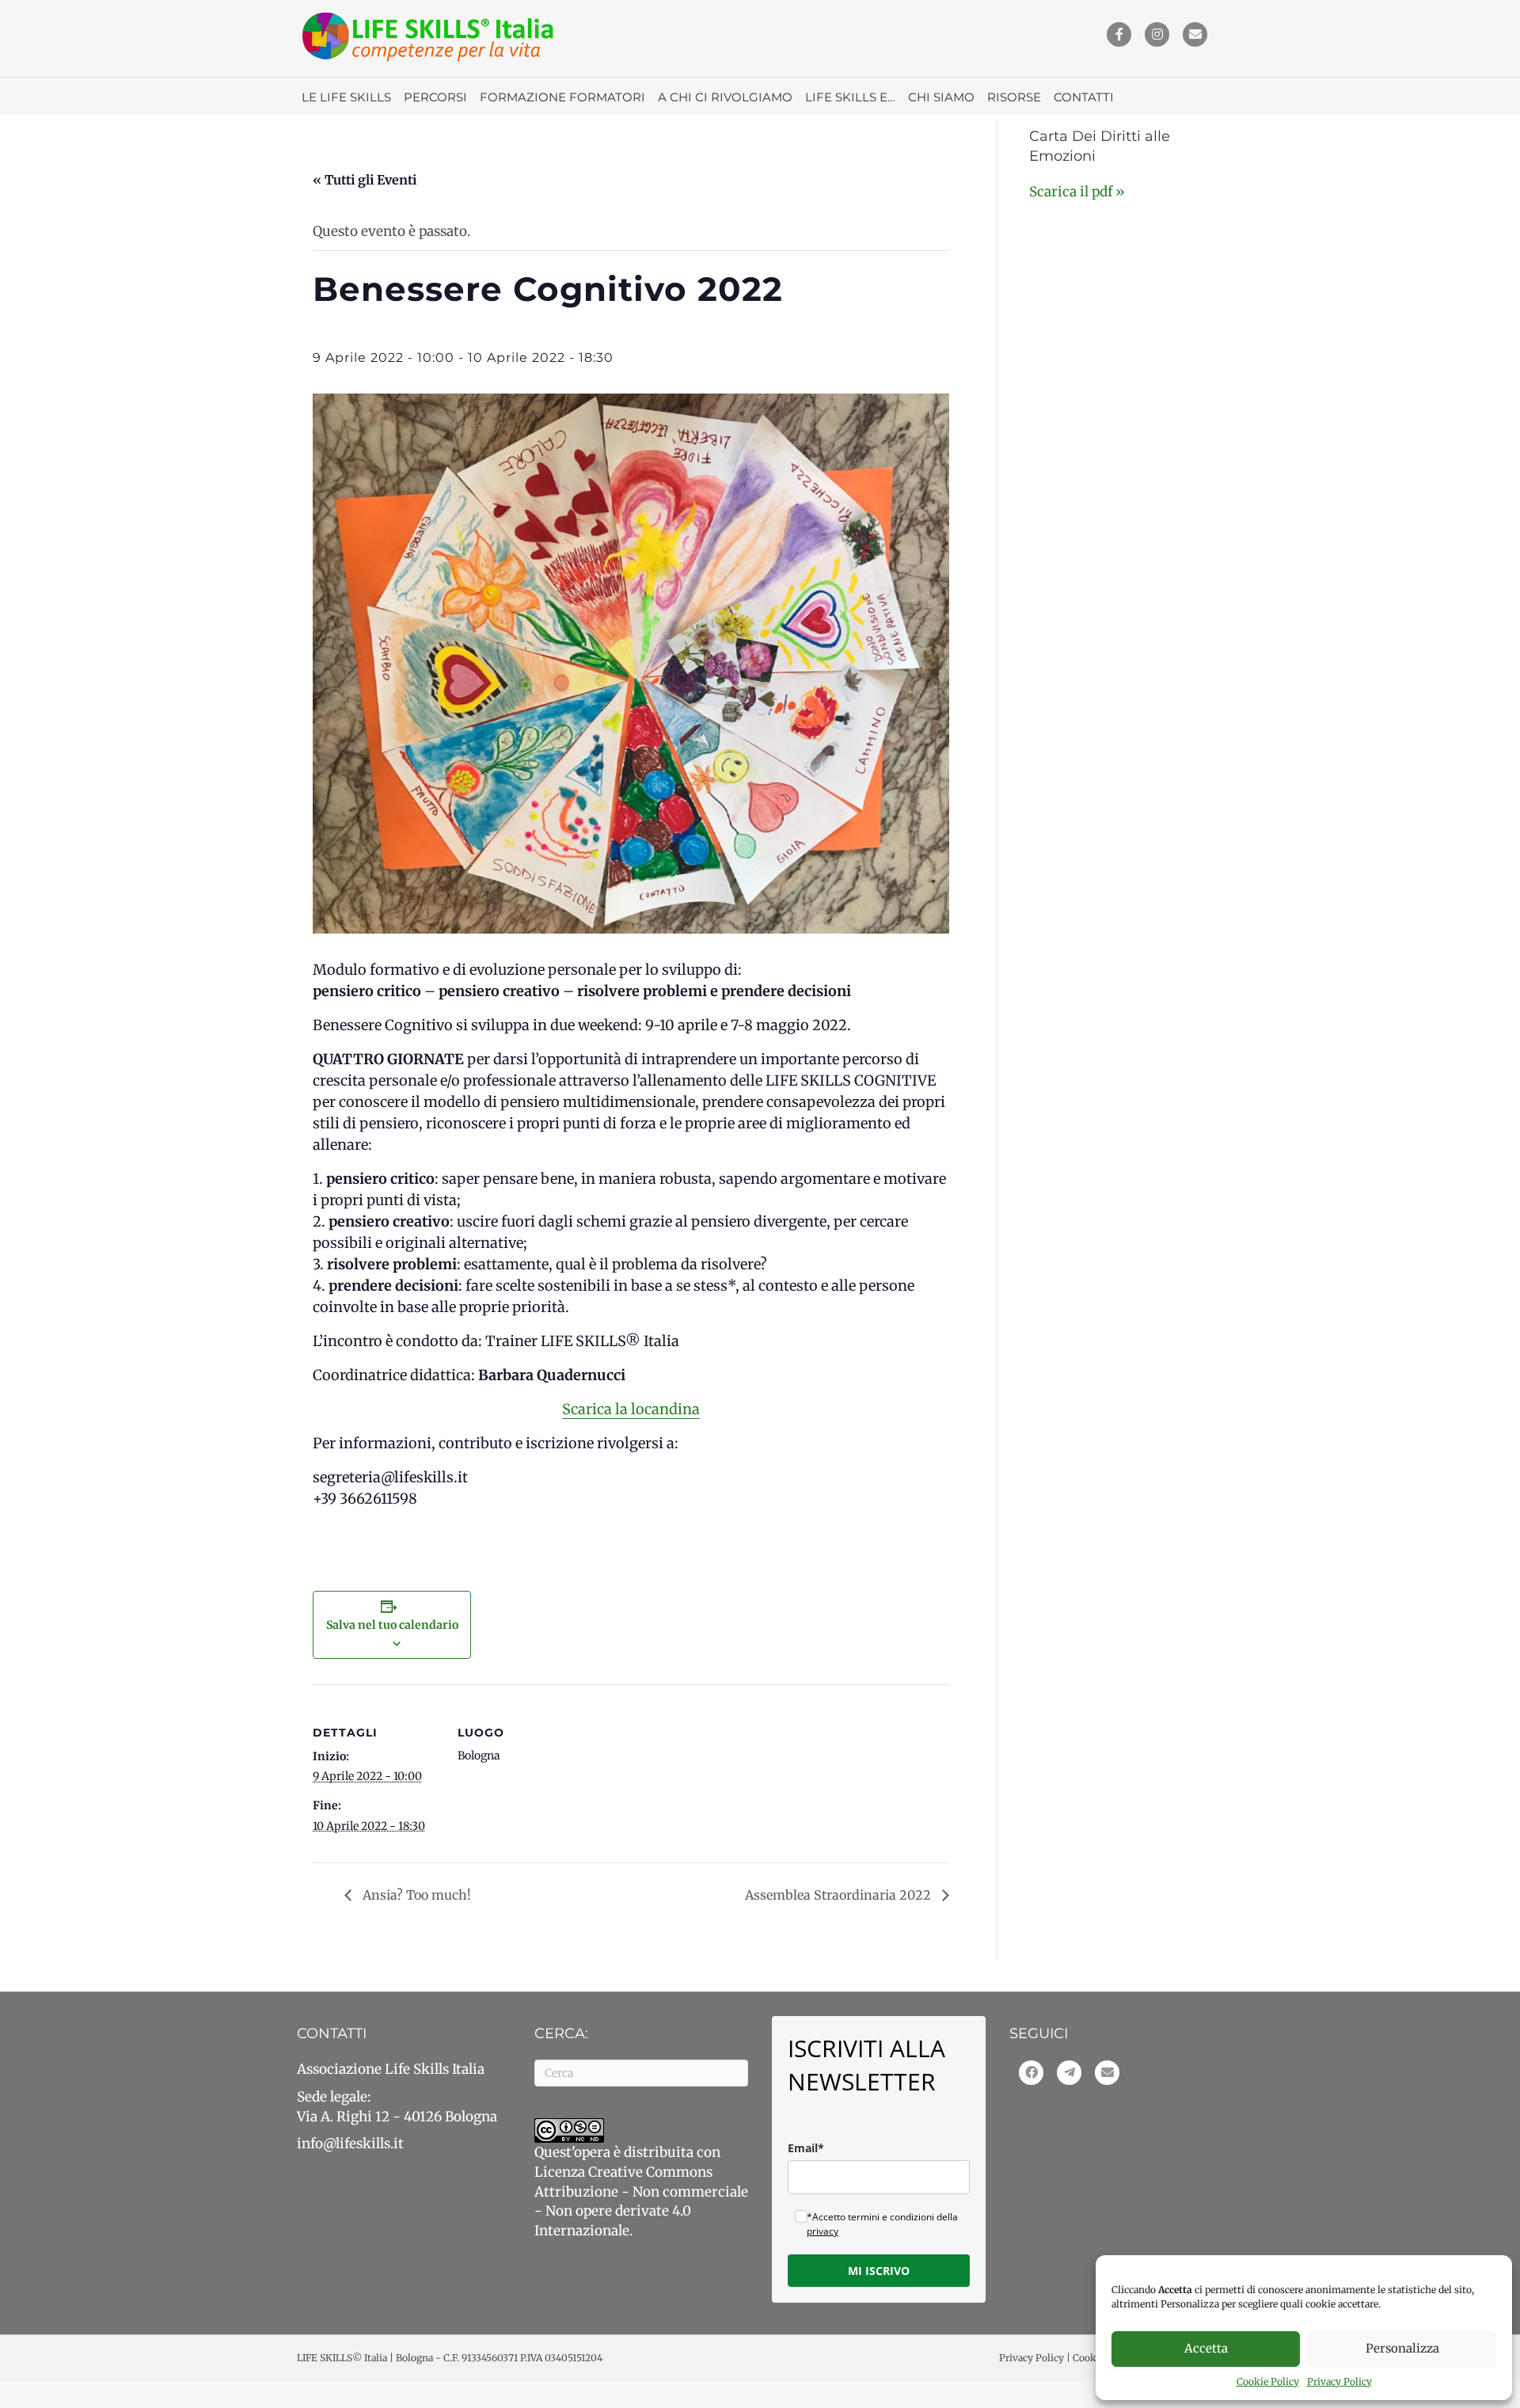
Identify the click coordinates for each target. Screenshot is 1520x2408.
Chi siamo (941, 97)
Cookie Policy (1268, 2381)
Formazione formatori (562, 97)
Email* (806, 2148)
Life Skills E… (850, 97)
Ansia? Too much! (415, 1895)
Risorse (1014, 97)
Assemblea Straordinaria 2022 (840, 1895)
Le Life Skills (346, 97)
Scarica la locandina (631, 1409)
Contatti (1084, 97)
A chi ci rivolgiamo (725, 97)
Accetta (1206, 2348)
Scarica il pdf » (1077, 192)
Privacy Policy (1339, 2381)
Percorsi (435, 97)
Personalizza (1402, 2348)
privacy (823, 2231)
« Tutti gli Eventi (365, 180)
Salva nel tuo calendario (392, 1625)
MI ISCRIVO (879, 2271)
